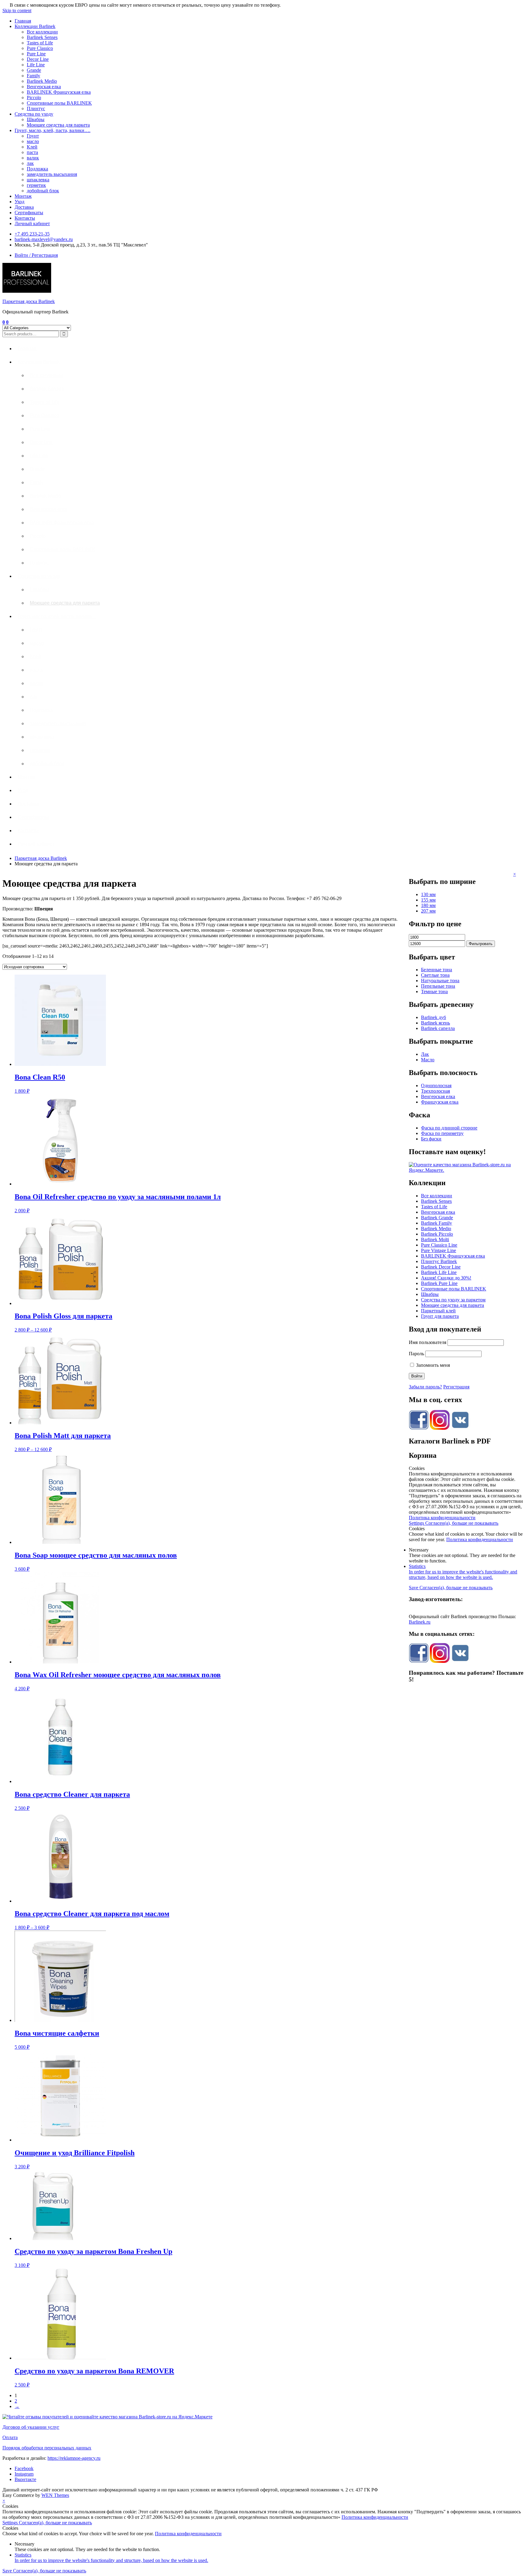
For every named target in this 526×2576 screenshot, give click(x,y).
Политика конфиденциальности (442, 1518)
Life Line (36, 65)
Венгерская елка (44, 87)
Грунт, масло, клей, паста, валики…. (53, 130)
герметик (36, 185)
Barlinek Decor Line (441, 1267)
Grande (34, 70)
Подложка (37, 169)
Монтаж (23, 196)
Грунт (33, 136)
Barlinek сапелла (438, 1028)
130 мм (428, 894)
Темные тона (434, 991)
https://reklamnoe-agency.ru (74, 2458)
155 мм (428, 900)
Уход (19, 202)
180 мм (428, 905)
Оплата (10, 2437)
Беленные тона (437, 970)
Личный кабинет (32, 223)
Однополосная (436, 1086)
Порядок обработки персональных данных (47, 2448)
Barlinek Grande (437, 1218)
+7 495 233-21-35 (32, 234)
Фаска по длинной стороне (449, 1128)
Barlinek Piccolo (437, 1234)
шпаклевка (38, 180)
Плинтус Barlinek (439, 1261)
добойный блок (43, 191)
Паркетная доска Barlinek (29, 301)
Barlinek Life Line (439, 1272)
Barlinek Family (437, 1223)
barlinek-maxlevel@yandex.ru (44, 239)
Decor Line (38, 59)
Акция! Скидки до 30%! (446, 1278)
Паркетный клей (438, 1311)
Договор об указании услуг (31, 2427)
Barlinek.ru (420, 1622)
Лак (425, 1054)
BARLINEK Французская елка (59, 92)
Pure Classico (40, 48)
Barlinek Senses (42, 37)
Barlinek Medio (42, 81)
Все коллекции (42, 32)
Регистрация (456, 1387)
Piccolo (34, 98)
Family (33, 76)
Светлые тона (435, 975)
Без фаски (431, 1139)
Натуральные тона (440, 981)
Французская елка (440, 1102)
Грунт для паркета (440, 1316)
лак (30, 163)
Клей (32, 147)
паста (32, 152)
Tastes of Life (40, 43)
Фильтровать (481, 944)
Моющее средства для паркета (58, 125)
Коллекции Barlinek (35, 26)
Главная (23, 21)
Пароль (416, 1354)
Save (414, 1588)
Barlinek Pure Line (439, 1283)
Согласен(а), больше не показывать (462, 1523)
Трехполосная (435, 1091)
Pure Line (36, 54)
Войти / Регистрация (36, 255)
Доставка (24, 207)
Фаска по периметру (442, 1133)
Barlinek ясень (435, 1023)
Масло (428, 1060)
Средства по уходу (34, 114)
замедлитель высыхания (52, 174)
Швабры (36, 119)
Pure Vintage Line (438, 1250)
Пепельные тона (438, 986)
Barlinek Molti (435, 1239)
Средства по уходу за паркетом (453, 1300)
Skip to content (17, 10)
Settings (417, 1523)
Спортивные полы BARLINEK (59, 103)
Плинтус (36, 108)
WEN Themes (55, 2495)
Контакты (25, 218)
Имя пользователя (428, 1342)
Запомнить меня (432, 1365)
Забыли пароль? (425, 1387)
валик (33, 158)
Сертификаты (29, 213)
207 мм (428, 911)
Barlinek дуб (433, 1017)
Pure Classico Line (439, 1245)
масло (33, 141)
